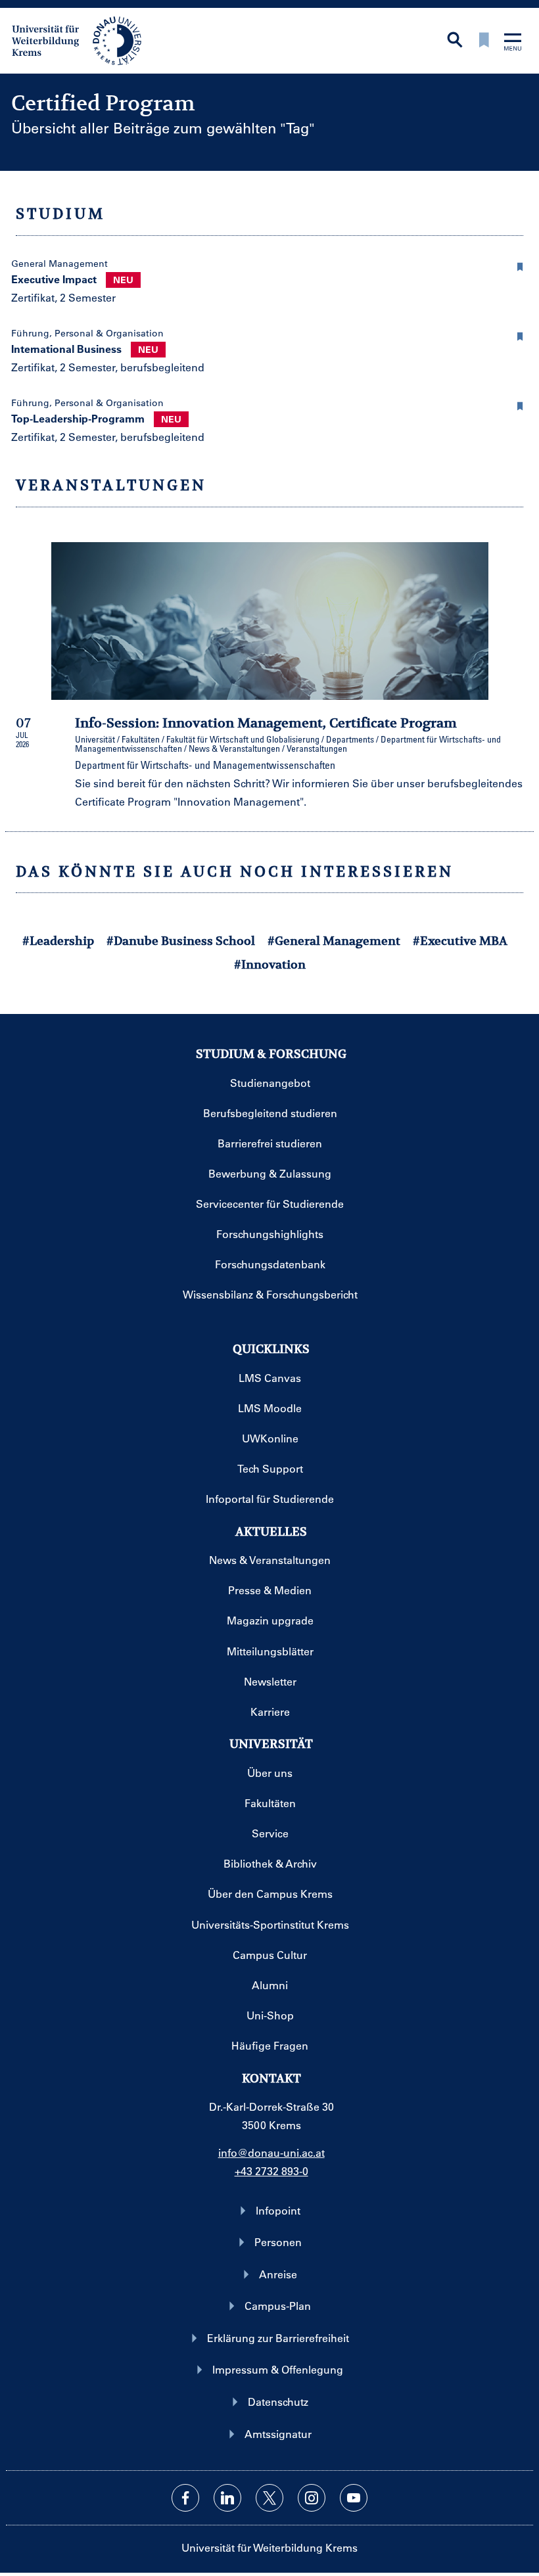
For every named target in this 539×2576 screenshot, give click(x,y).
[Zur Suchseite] (455, 41)
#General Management (334, 941)
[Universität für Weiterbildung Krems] (83, 39)
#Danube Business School (181, 941)
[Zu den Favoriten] (484, 41)
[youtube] (354, 2498)
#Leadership (58, 941)
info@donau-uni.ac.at (271, 2152)
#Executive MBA (460, 941)
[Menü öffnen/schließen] (513, 43)
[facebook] (185, 2498)
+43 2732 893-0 (271, 2171)
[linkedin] (227, 2498)
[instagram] (312, 2498)
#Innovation (270, 964)
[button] (521, 265)
